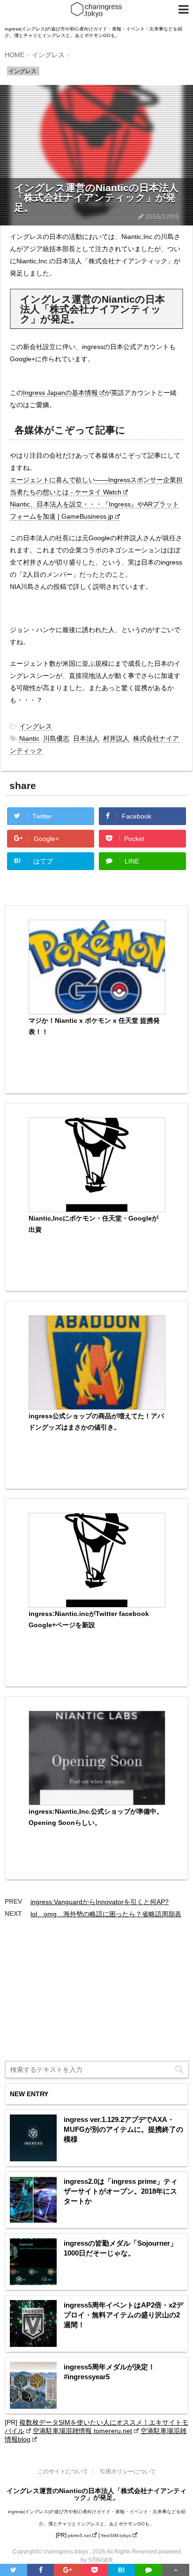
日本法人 (86, 738)
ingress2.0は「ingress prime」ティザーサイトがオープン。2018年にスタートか (121, 2191)
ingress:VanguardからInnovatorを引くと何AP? (100, 1902)
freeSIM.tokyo (116, 2535)
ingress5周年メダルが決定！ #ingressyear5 (109, 2372)
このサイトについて (63, 2472)
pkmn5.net (79, 2535)
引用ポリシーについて (128, 2472)
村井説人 (116, 738)
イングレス (36, 726)
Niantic (29, 738)
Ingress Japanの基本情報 (60, 393)
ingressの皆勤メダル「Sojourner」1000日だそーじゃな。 (120, 2248)
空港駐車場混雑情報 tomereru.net (82, 2431)
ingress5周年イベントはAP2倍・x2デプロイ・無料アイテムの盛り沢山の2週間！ (123, 2315)
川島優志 (56, 738)
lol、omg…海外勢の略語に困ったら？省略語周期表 (106, 1914)
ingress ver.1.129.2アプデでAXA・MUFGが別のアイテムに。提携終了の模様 (123, 2129)
